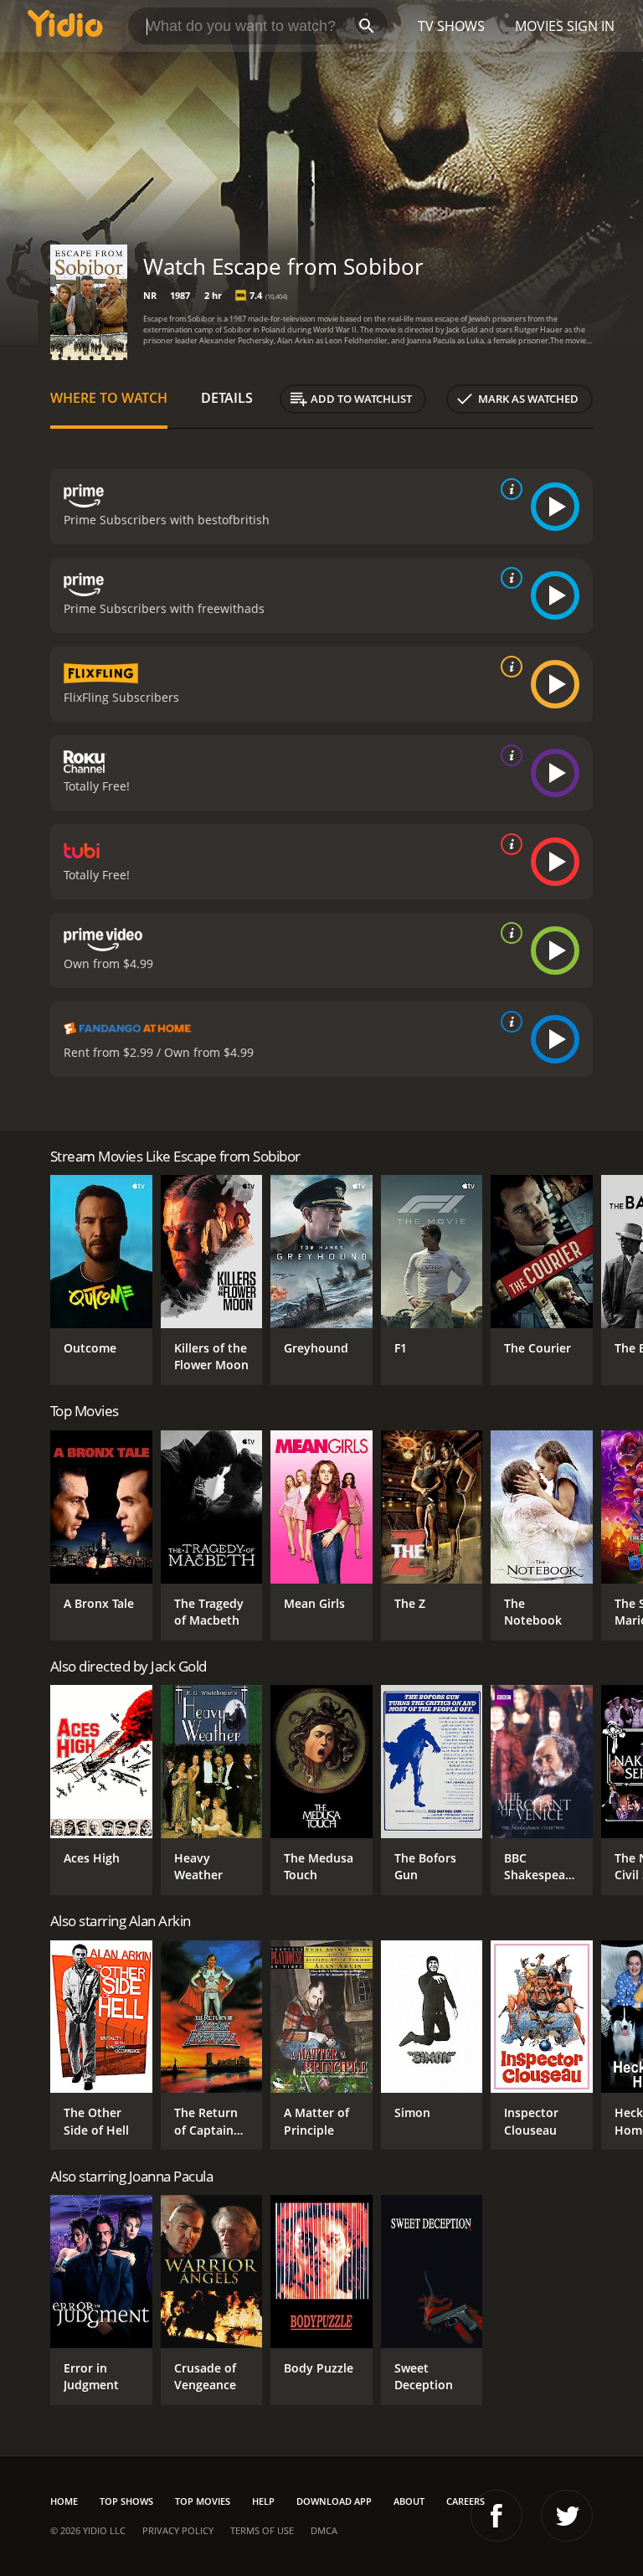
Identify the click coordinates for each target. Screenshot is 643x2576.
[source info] (508, 489)
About (409, 2501)
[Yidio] (65, 26)
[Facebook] (496, 2516)
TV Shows (451, 26)
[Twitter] (567, 2516)
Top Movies (203, 2501)
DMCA (324, 2530)
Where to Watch (109, 398)
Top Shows (126, 2501)
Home (64, 2501)
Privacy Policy (178, 2530)
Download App (334, 2501)
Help (263, 2501)
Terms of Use (262, 2530)
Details (227, 398)
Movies (539, 26)
